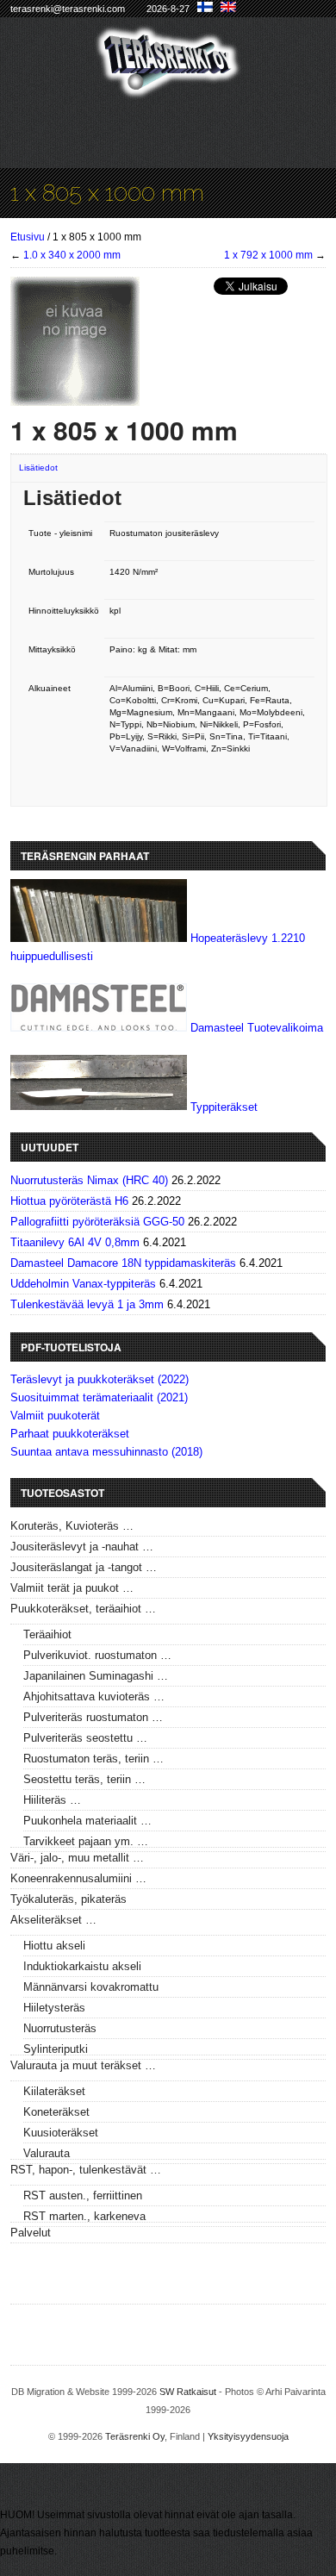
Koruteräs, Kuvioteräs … (72, 1526)
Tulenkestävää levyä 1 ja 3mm (87, 1304)
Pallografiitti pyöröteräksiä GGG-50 (97, 1222)
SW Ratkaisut (188, 2392)
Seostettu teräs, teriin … (84, 1779)
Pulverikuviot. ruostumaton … (97, 1655)
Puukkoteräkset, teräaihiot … (83, 1609)
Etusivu (28, 237)
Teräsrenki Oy (135, 2436)
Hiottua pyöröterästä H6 (69, 1201)
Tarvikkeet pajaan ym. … (86, 1841)
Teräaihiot (47, 1634)
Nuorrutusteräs (60, 2028)
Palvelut (31, 2233)
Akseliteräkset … (53, 1920)
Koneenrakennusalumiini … (78, 1878)
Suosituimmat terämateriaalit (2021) (99, 1397)
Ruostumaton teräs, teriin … (93, 1759)
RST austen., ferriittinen (83, 2196)
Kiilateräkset (54, 2091)
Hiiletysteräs (54, 2008)
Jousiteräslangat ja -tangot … (84, 1567)
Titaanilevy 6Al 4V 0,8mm (75, 1242)
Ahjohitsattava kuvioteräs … (94, 1697)
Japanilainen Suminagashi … (96, 1676)
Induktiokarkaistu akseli (82, 1966)
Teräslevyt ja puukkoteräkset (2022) (100, 1379)
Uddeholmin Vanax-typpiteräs (83, 1284)
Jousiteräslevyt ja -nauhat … (82, 1547)
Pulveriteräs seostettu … (85, 1738)
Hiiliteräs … (52, 1800)
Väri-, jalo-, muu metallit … (77, 1858)
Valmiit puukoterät (55, 1416)
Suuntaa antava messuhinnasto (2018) (106, 1452)
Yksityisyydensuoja (248, 2436)
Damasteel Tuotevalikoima (257, 1028)
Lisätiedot (38, 468)
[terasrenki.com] (168, 88)
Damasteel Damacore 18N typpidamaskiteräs (123, 1263)
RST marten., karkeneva (84, 2216)
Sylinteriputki (56, 2049)
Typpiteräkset (224, 1106)
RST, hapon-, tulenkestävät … (86, 2170)
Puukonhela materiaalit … (87, 1821)
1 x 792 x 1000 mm (268, 255)
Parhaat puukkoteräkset (70, 1434)
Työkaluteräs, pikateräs (68, 1899)
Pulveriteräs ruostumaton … (93, 1717)
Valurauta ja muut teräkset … (83, 2065)
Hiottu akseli (54, 1946)
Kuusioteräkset (61, 2133)
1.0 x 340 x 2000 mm (72, 255)
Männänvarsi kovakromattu (91, 1987)
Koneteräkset (56, 2112)
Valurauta (47, 2153)
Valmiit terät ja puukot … (72, 1588)
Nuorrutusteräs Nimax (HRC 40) (89, 1180)
